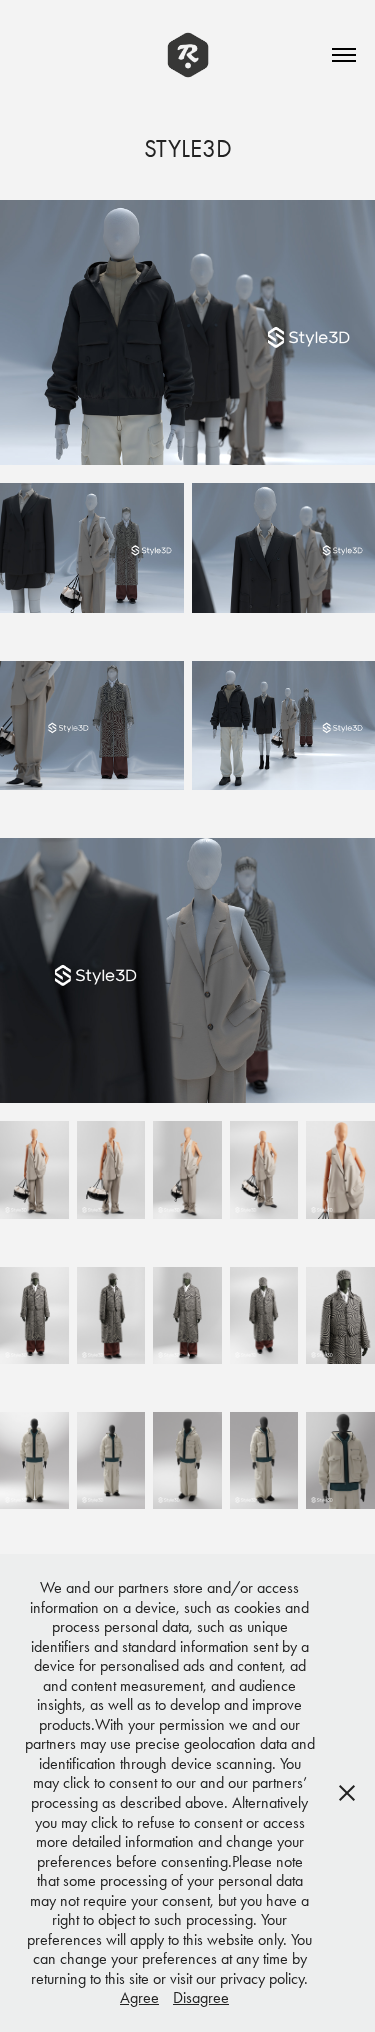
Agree (139, 1997)
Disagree (201, 1997)
